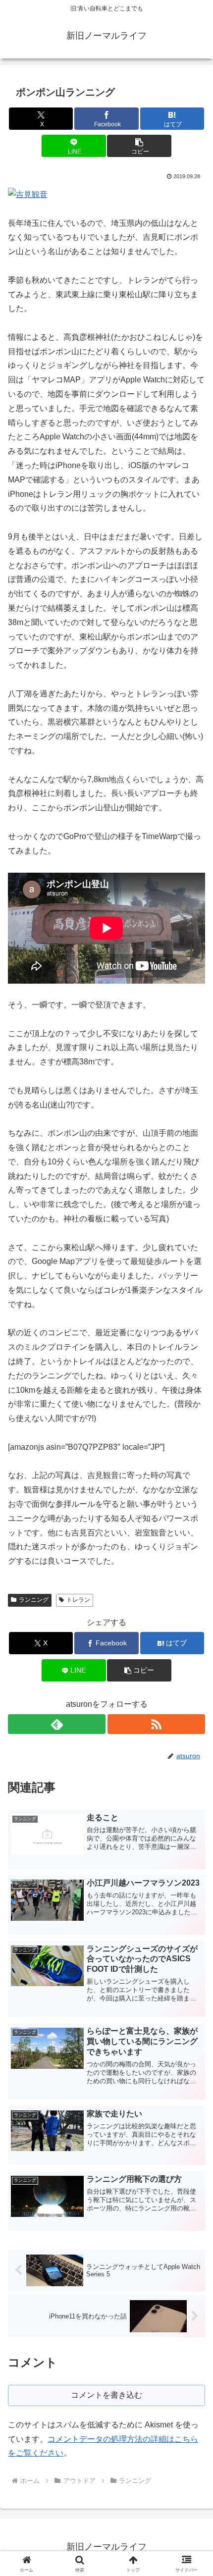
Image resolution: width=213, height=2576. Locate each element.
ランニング (34, 1600)
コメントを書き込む (106, 2395)
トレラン (78, 1600)
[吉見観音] (28, 194)
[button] (139, 146)
